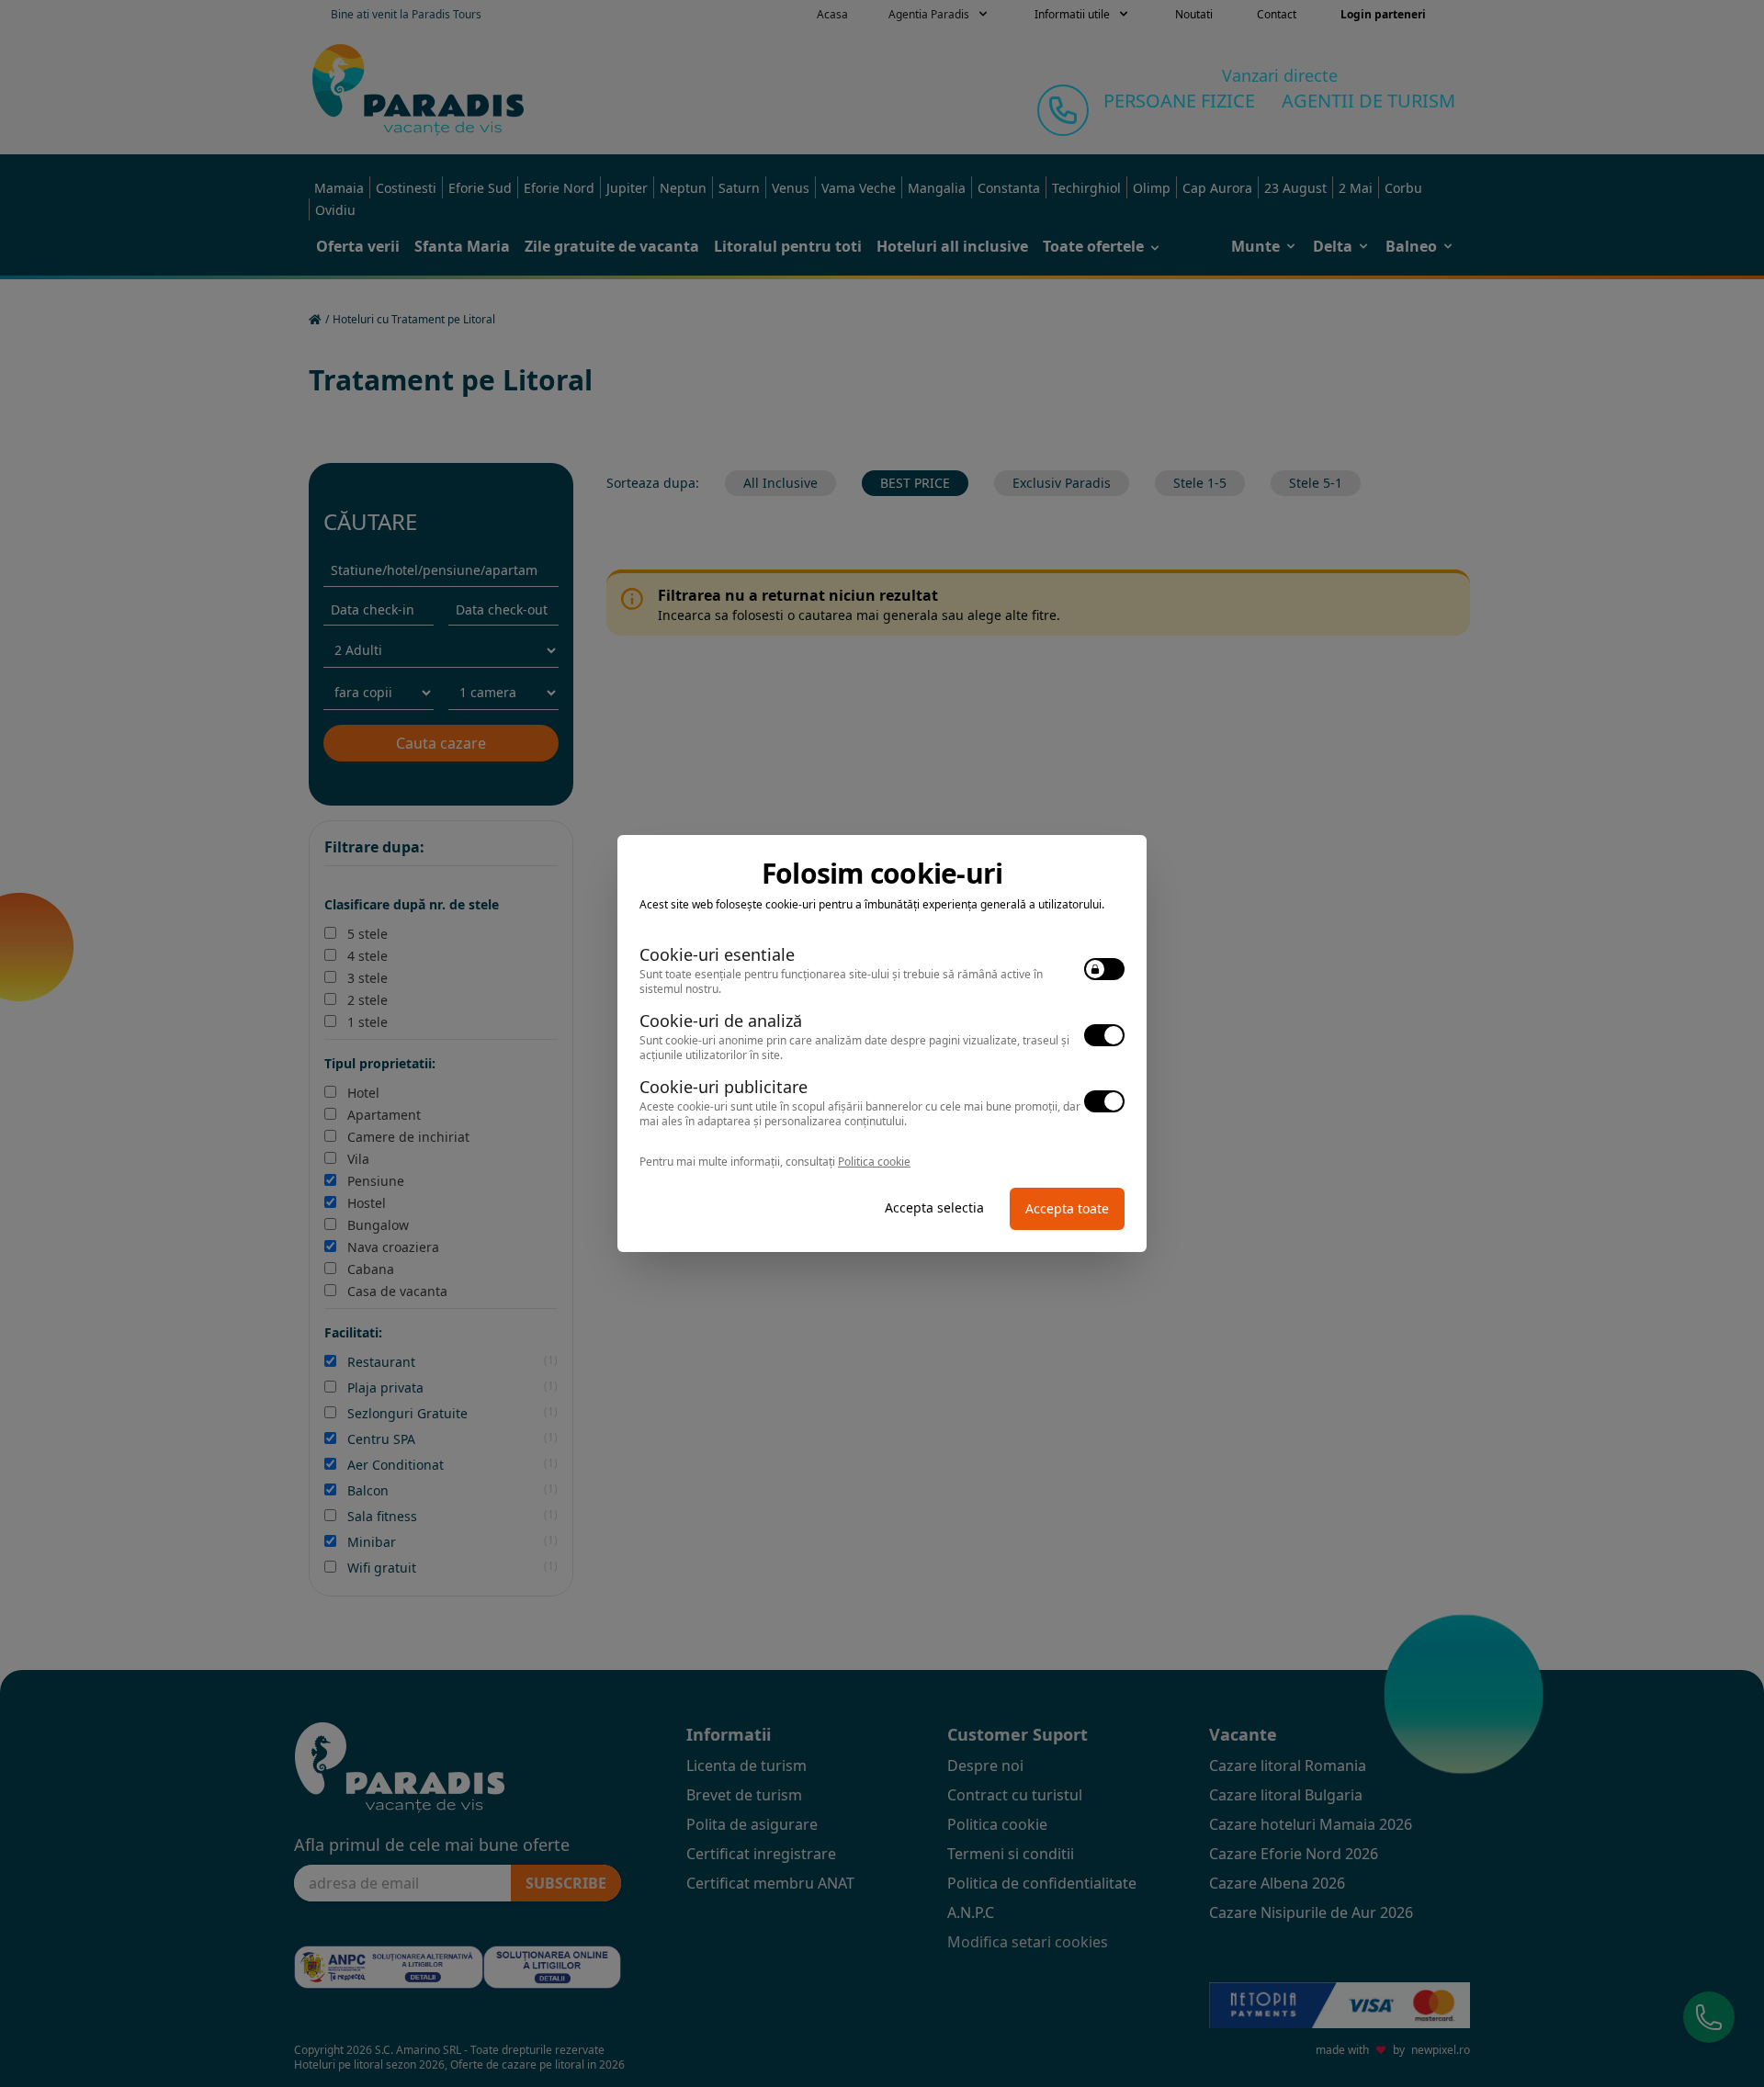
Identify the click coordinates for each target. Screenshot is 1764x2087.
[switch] (1104, 969)
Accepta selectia (934, 1207)
